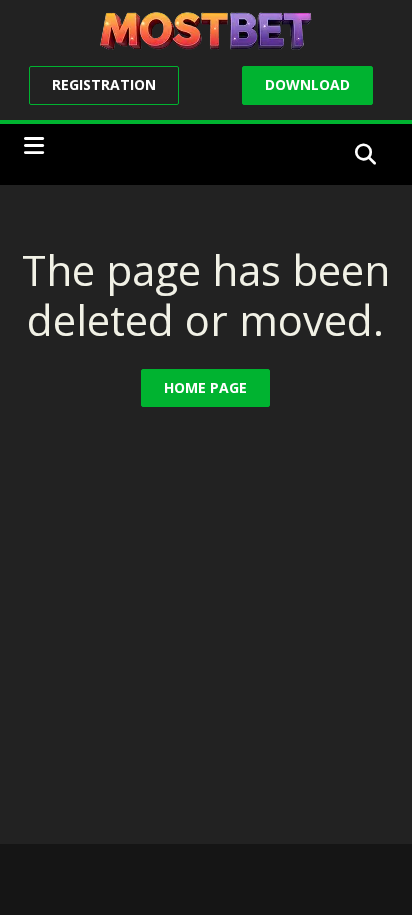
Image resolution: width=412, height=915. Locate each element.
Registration (104, 84)
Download (307, 84)
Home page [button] (205, 387)
